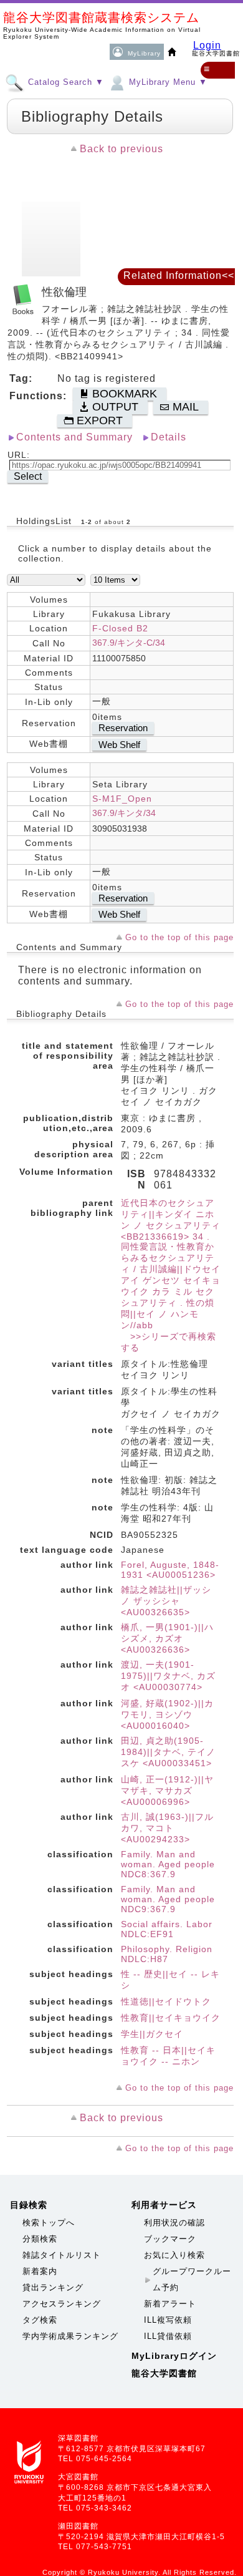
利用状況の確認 (174, 2223)
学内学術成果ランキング (70, 2336)
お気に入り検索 (174, 2255)
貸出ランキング (53, 2287)
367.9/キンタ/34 (124, 813)
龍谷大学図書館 (164, 2373)
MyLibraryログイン (174, 2356)
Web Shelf (119, 745)
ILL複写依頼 (168, 2320)
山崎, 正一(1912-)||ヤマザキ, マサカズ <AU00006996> (167, 1791)
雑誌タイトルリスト (62, 2255)
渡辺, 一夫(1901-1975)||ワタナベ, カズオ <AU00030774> (168, 1676)
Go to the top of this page (179, 937)
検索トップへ (49, 2223)
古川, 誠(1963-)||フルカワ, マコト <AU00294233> (167, 1828)
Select (28, 476)
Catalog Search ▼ (64, 82)
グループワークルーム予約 (192, 2279)
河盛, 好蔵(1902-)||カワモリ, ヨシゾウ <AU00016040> (167, 1714)
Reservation (123, 728)
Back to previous (121, 149)
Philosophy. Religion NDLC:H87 (167, 1954)
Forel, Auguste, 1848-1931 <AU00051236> (170, 1570)
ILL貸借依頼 (168, 2336)
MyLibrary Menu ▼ (167, 82)
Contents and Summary (74, 437)
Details (169, 437)
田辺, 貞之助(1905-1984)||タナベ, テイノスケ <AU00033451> (168, 1752)
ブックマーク (170, 2239)
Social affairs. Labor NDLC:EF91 (167, 1929)
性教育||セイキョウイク (171, 2018)
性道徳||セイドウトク (166, 2001)
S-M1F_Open (122, 799)
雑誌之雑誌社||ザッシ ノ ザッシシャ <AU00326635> (166, 1601)
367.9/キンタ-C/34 (129, 643)
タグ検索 (40, 2320)
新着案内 (40, 2271)
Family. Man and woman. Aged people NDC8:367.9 (168, 1864)
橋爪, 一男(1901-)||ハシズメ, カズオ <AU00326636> (167, 1638)
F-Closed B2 (120, 628)
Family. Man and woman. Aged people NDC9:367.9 (168, 1899)
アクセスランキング (62, 2304)
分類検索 (40, 2239)
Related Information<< (179, 275)
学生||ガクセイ (152, 2034)
